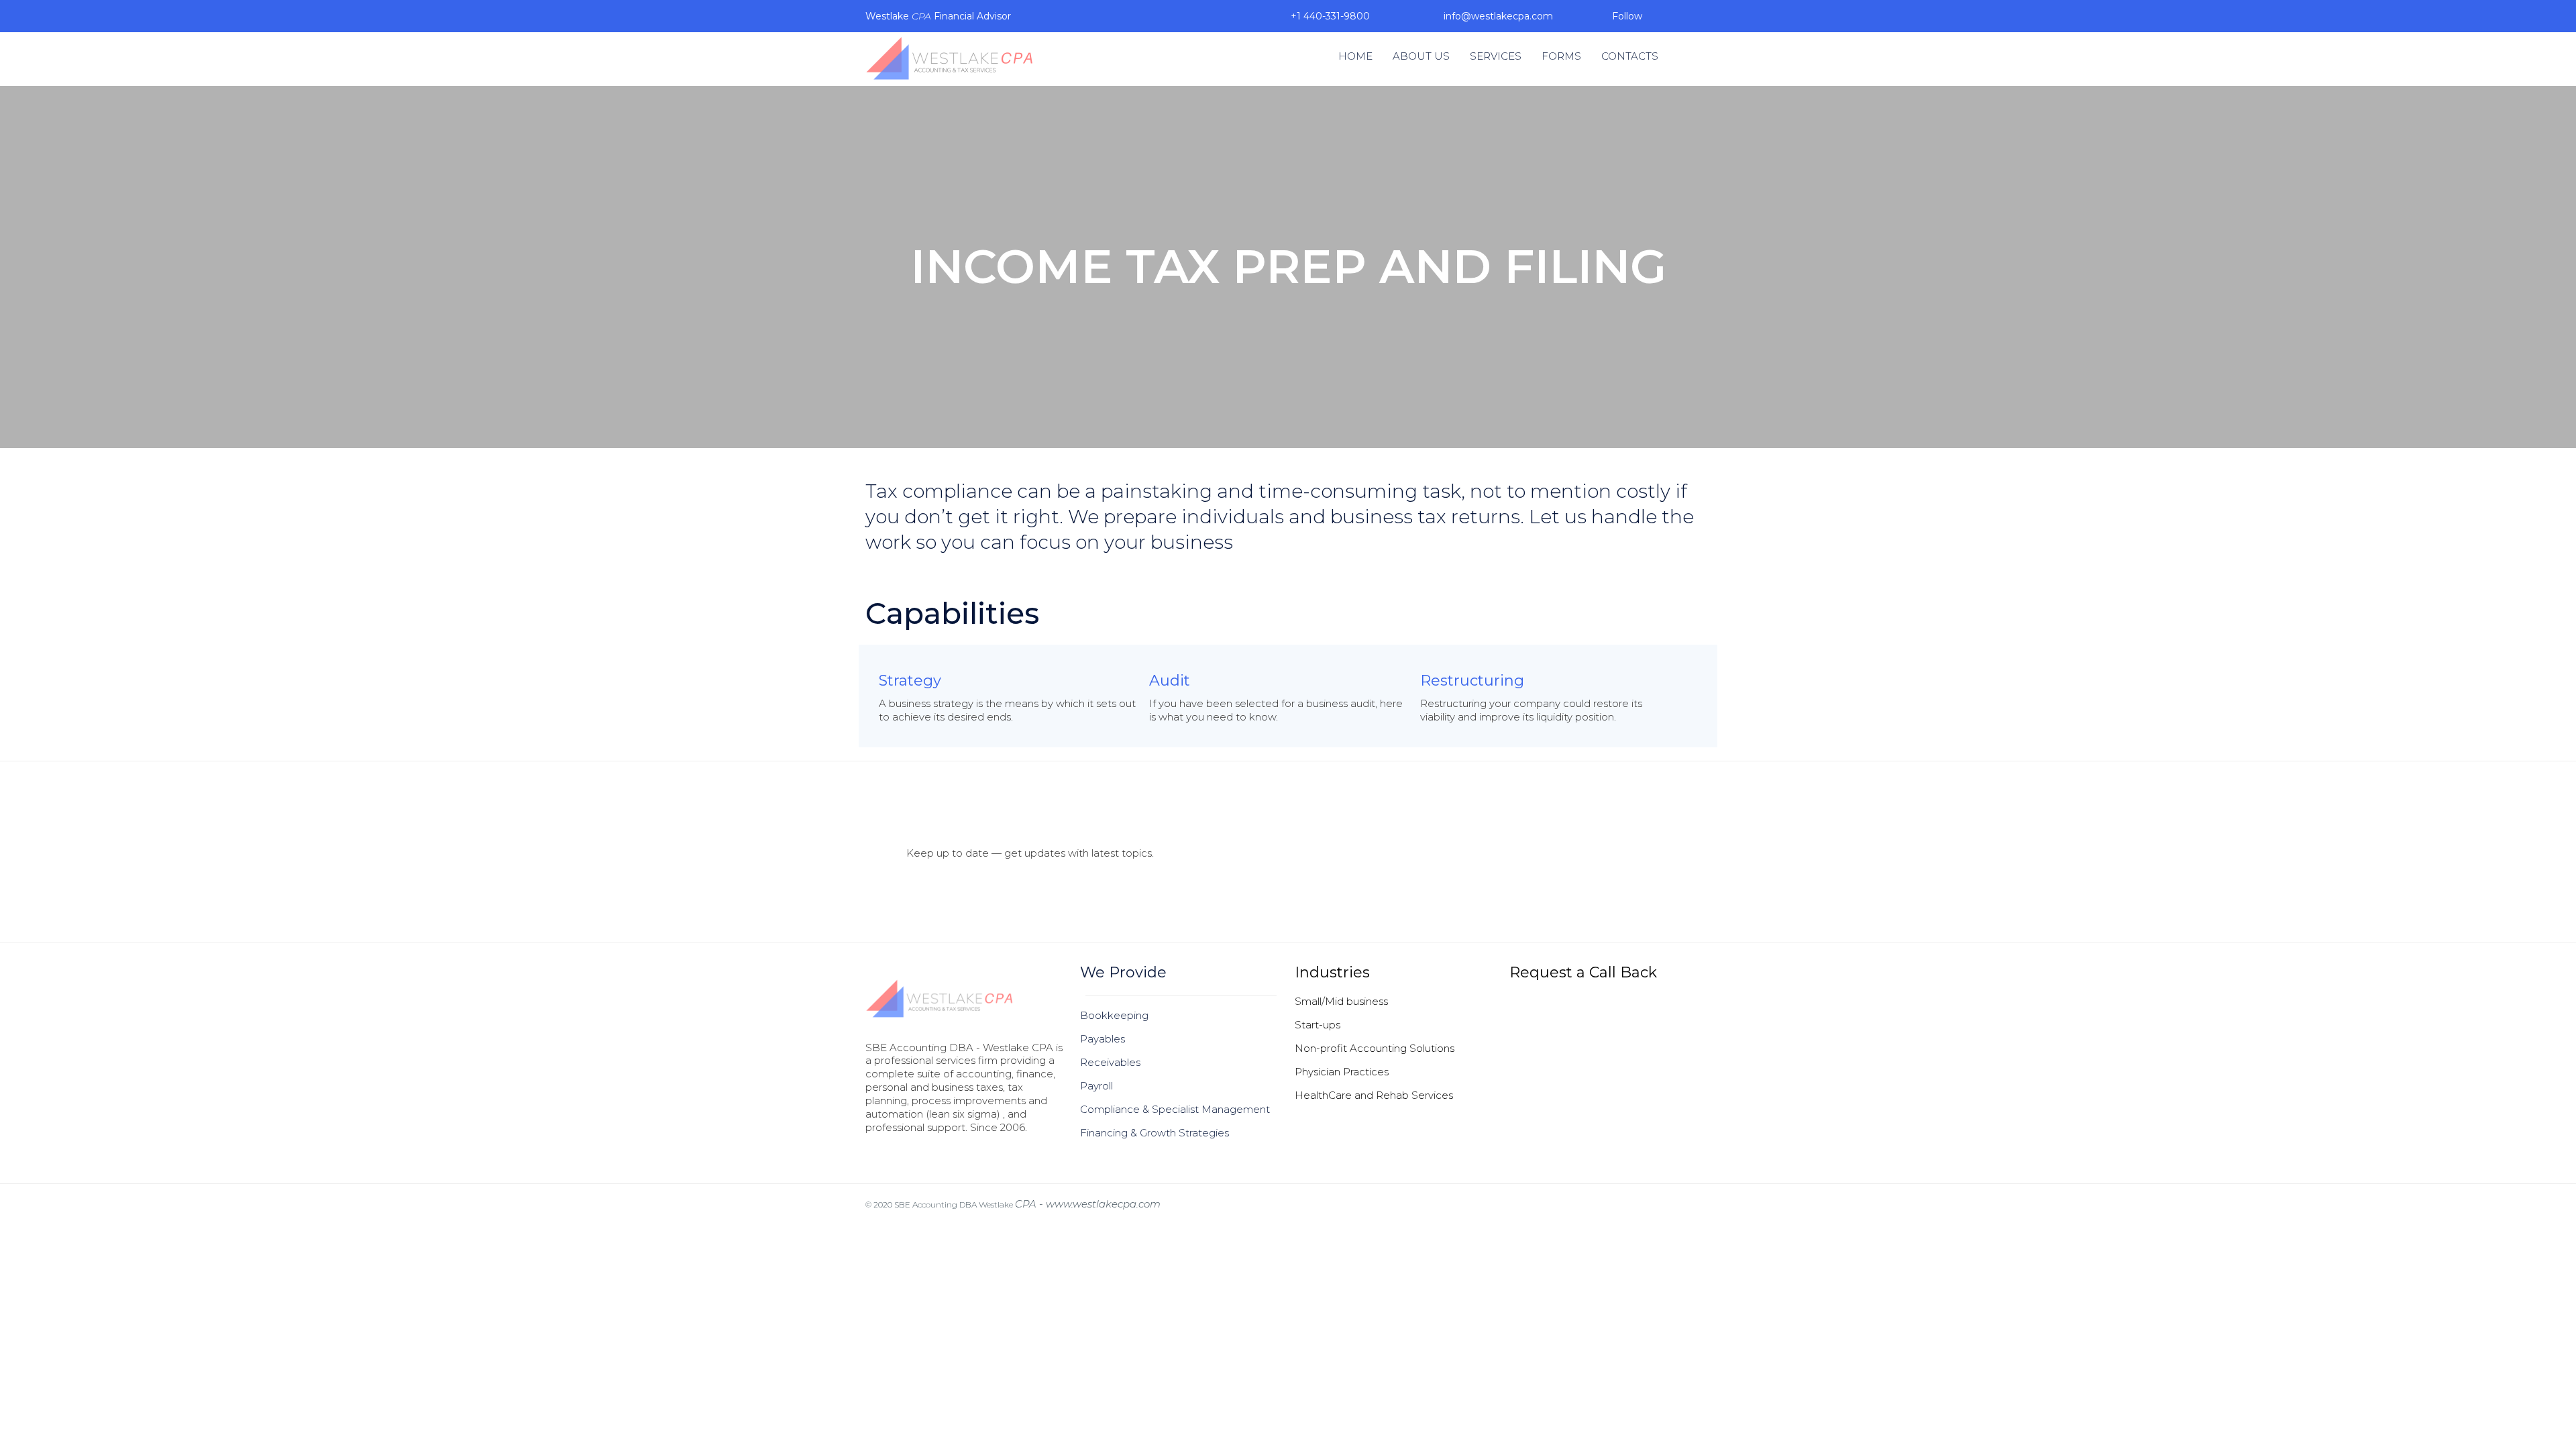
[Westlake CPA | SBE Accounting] (949, 59)
